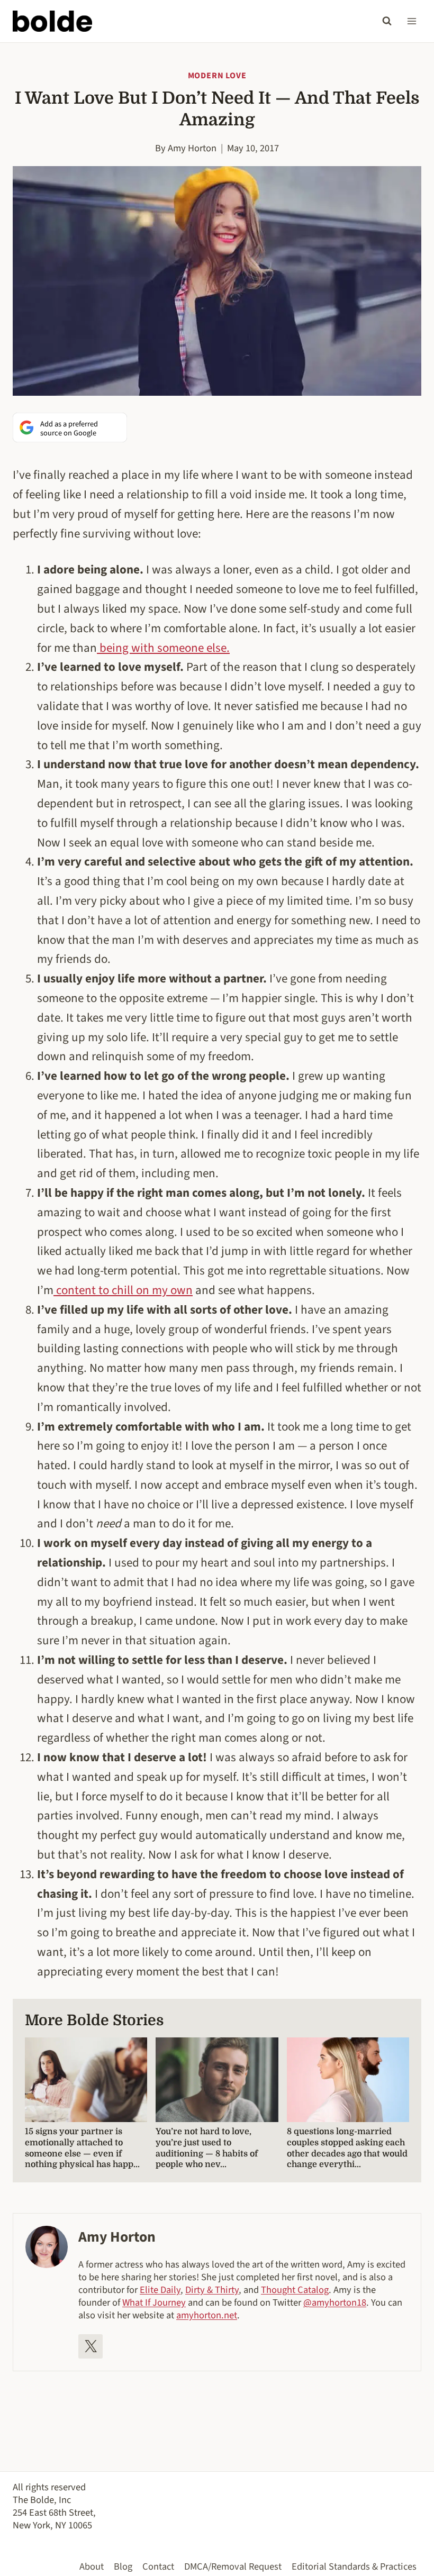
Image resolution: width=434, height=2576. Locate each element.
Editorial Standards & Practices (354, 2566)
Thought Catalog (295, 2290)
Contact (158, 2566)
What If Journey (154, 2302)
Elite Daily (160, 2290)
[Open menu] (412, 21)
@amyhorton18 (335, 2302)
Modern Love (217, 76)
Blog (123, 2566)
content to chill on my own (123, 1290)
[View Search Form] (387, 21)
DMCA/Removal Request (233, 2566)
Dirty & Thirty (212, 2290)
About (92, 2566)
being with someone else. (163, 648)
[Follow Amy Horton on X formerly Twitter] (91, 2346)
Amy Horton (192, 148)
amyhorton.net (207, 2315)
